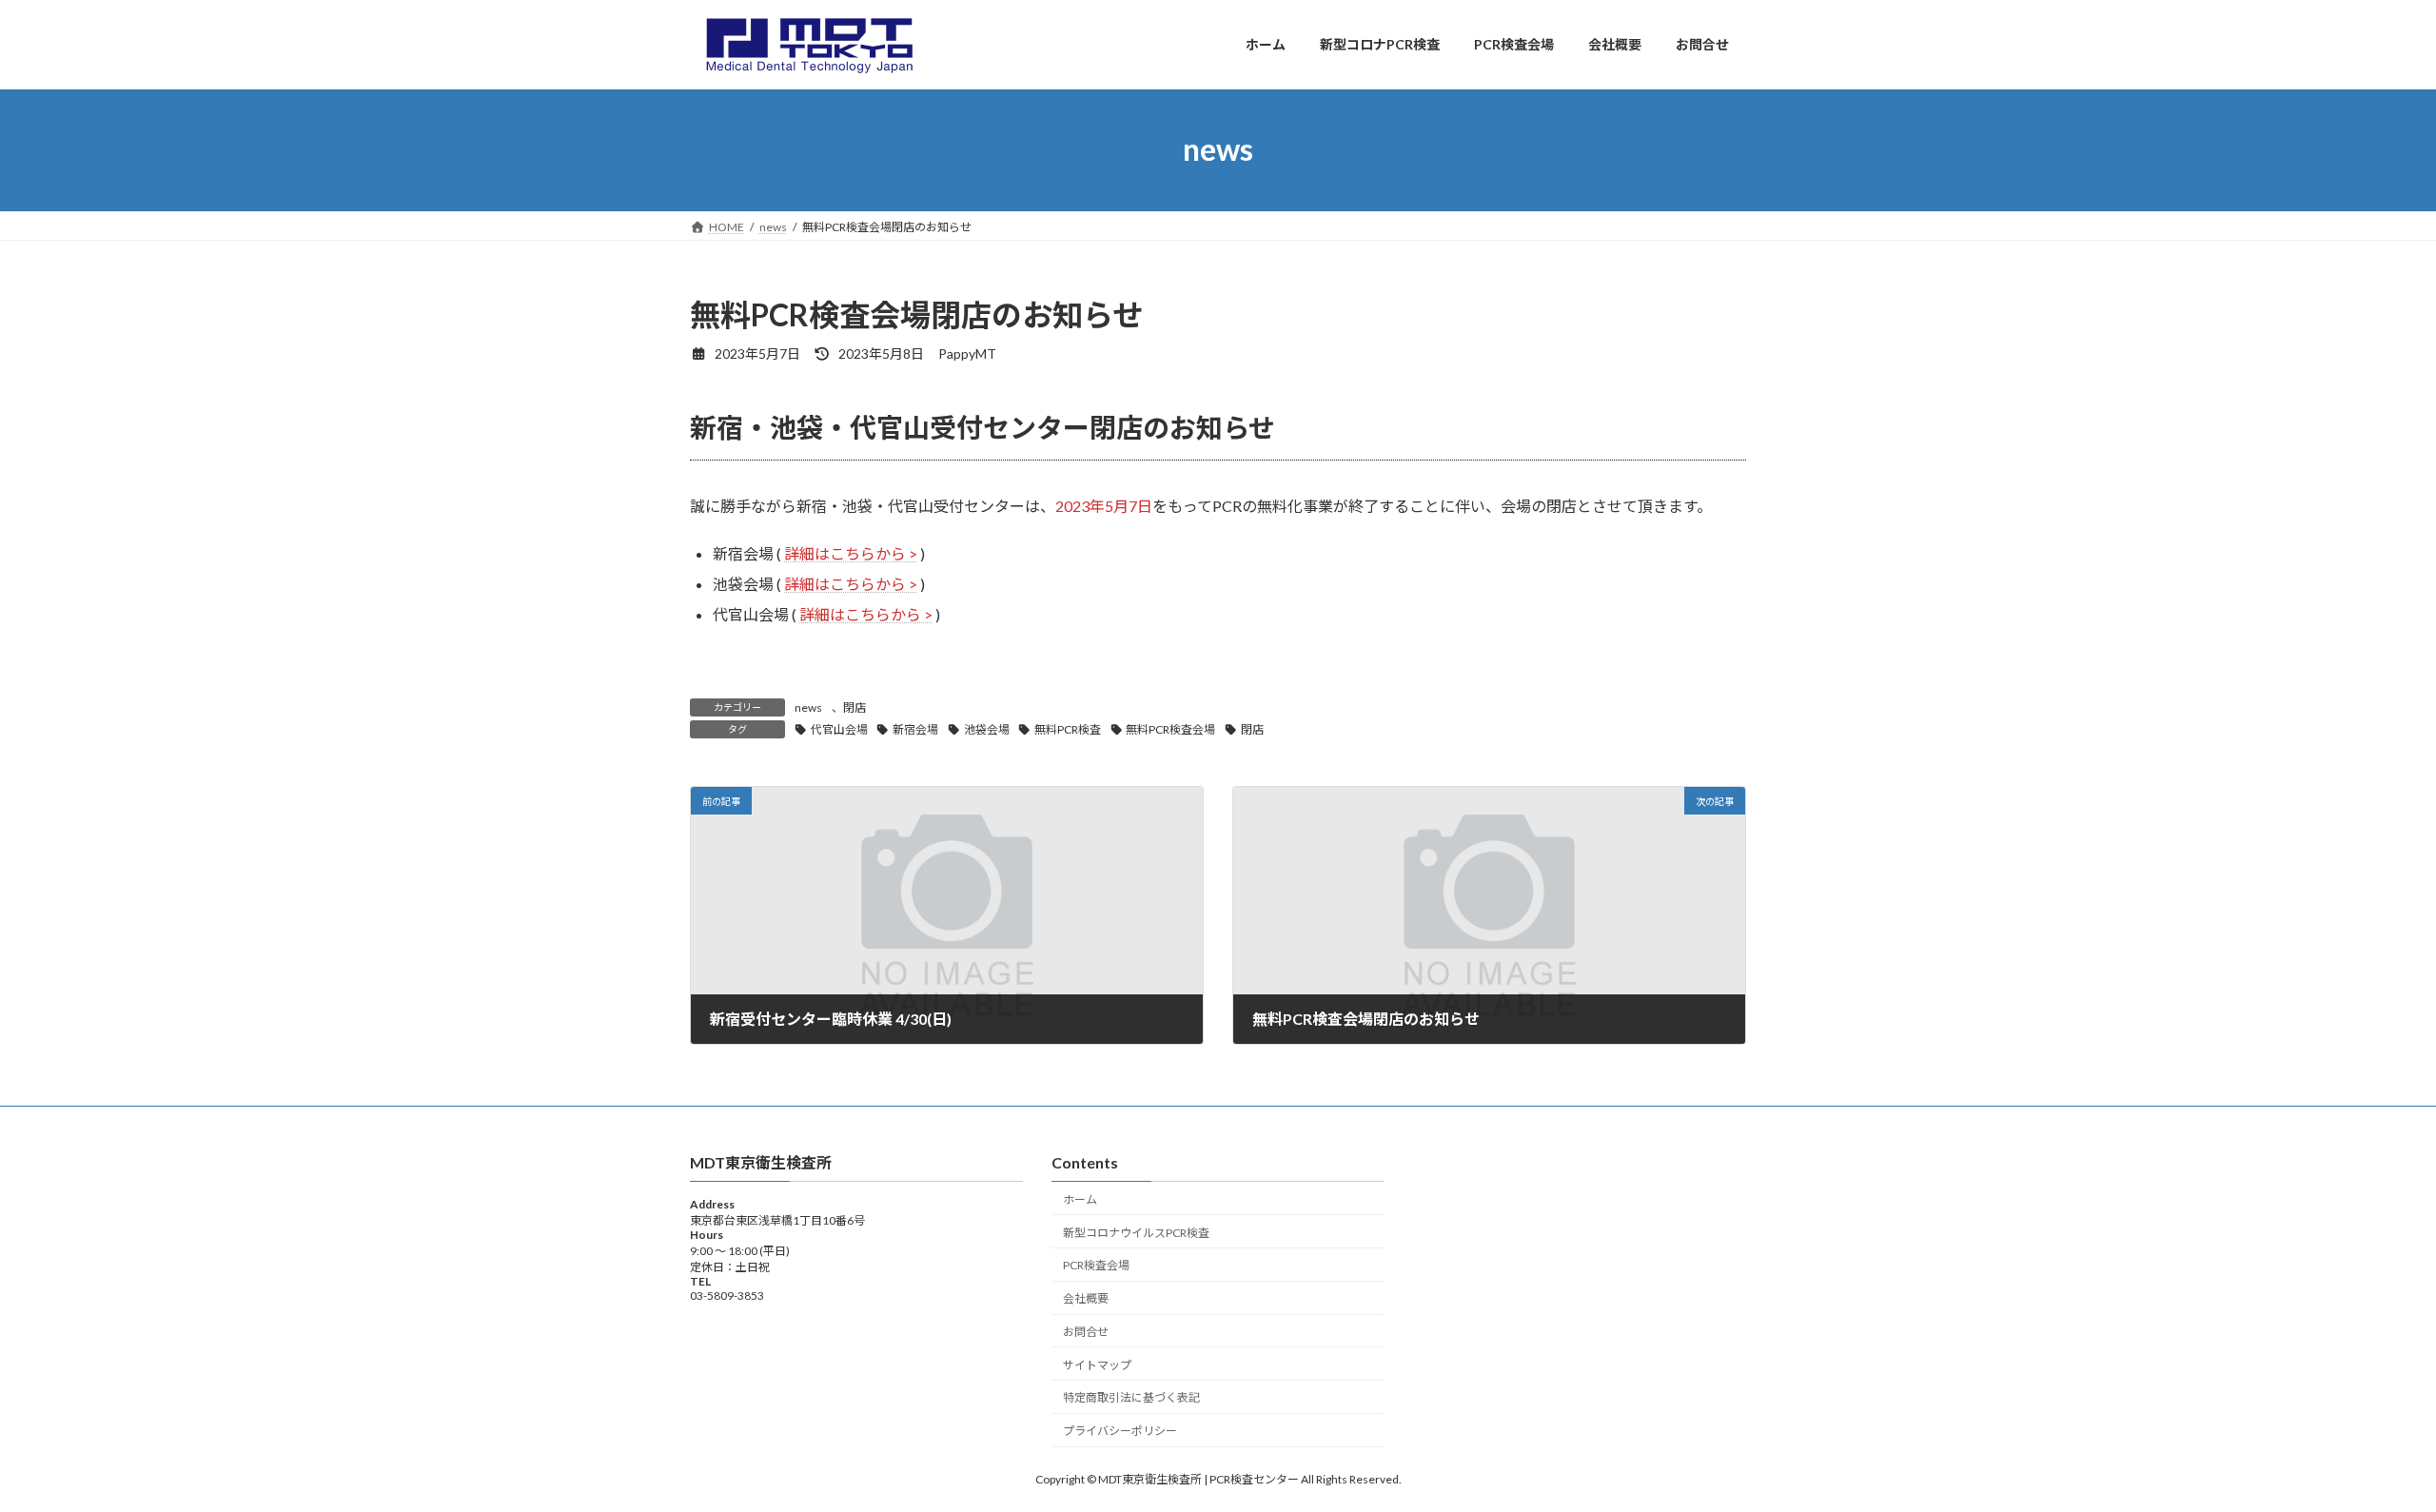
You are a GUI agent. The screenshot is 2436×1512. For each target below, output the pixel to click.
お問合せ (1086, 1331)
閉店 (855, 707)
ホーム (1080, 1198)
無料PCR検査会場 (1170, 729)
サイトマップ (1097, 1364)
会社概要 (1086, 1298)
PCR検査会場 (1096, 1265)
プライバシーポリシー (1120, 1431)
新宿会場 (915, 729)
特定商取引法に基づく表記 (1131, 1397)
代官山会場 (839, 729)
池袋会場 (987, 729)
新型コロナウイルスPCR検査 (1136, 1232)
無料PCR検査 (1068, 729)
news (808, 707)
